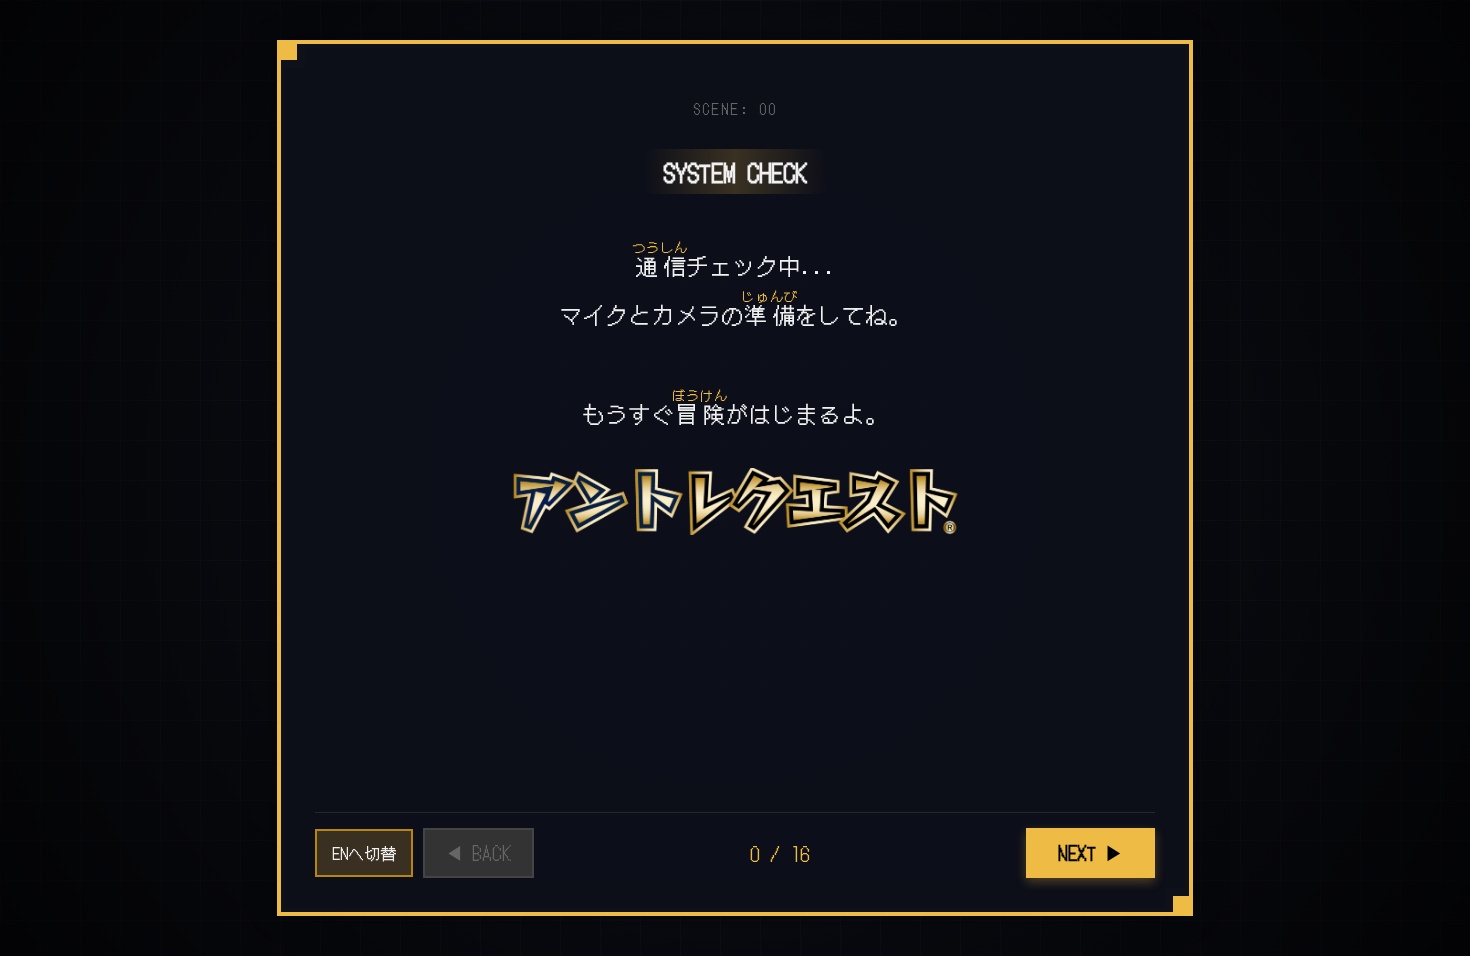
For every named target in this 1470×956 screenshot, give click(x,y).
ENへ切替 (364, 853)
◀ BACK (478, 852)
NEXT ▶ (1090, 852)
